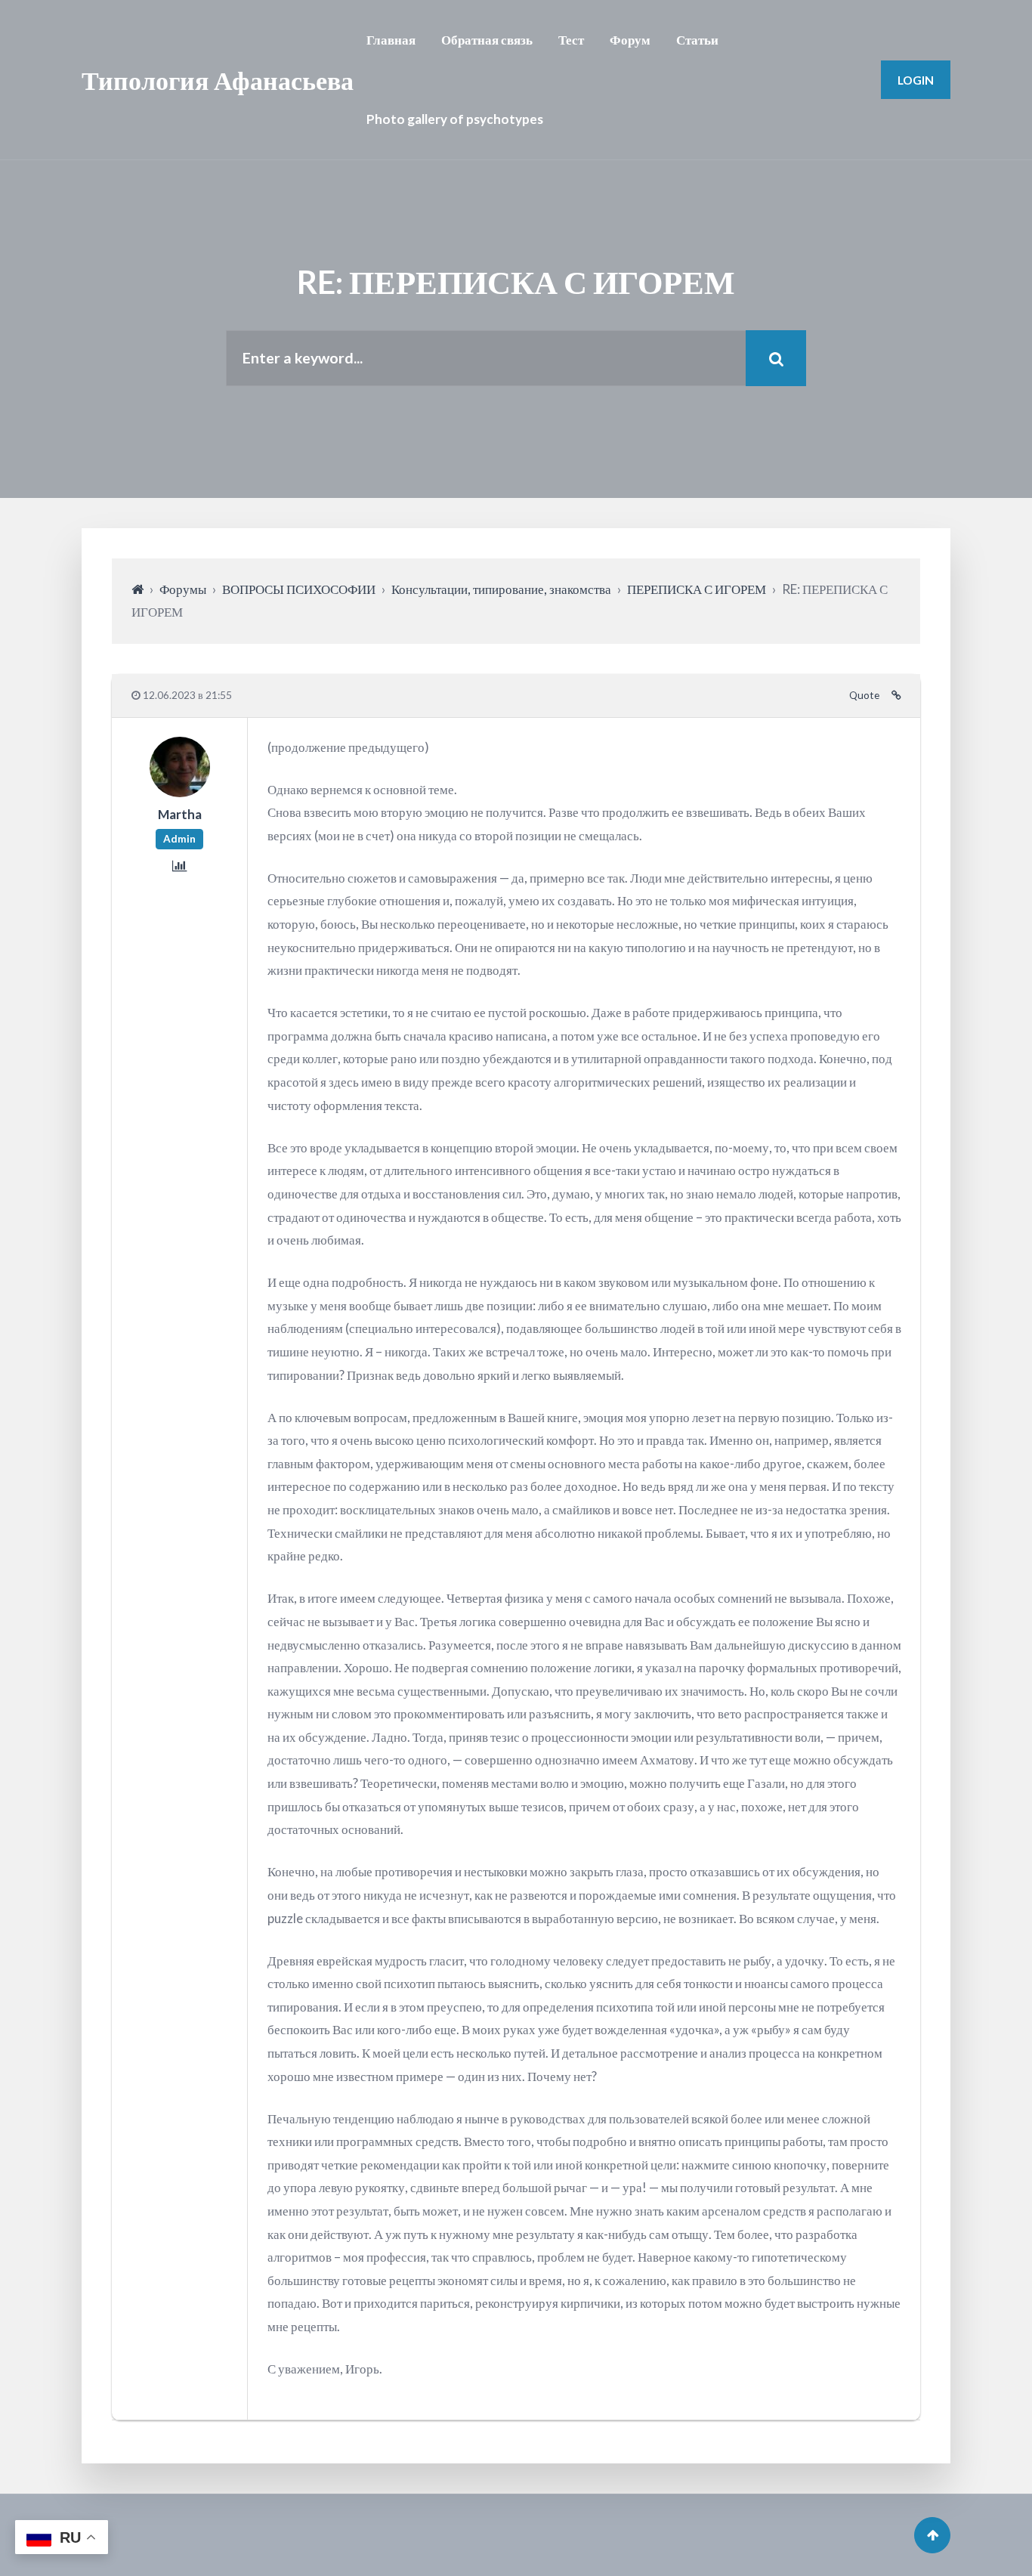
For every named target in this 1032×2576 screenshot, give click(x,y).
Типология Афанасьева (218, 80)
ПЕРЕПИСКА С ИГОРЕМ (697, 589)
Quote (864, 695)
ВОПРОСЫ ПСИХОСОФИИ (299, 589)
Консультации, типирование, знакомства (501, 589)
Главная (391, 40)
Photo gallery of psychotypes (455, 119)
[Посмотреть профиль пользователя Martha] (180, 792)
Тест (571, 40)
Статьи (697, 40)
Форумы (183, 589)
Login (916, 80)
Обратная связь (487, 40)
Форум (630, 40)
